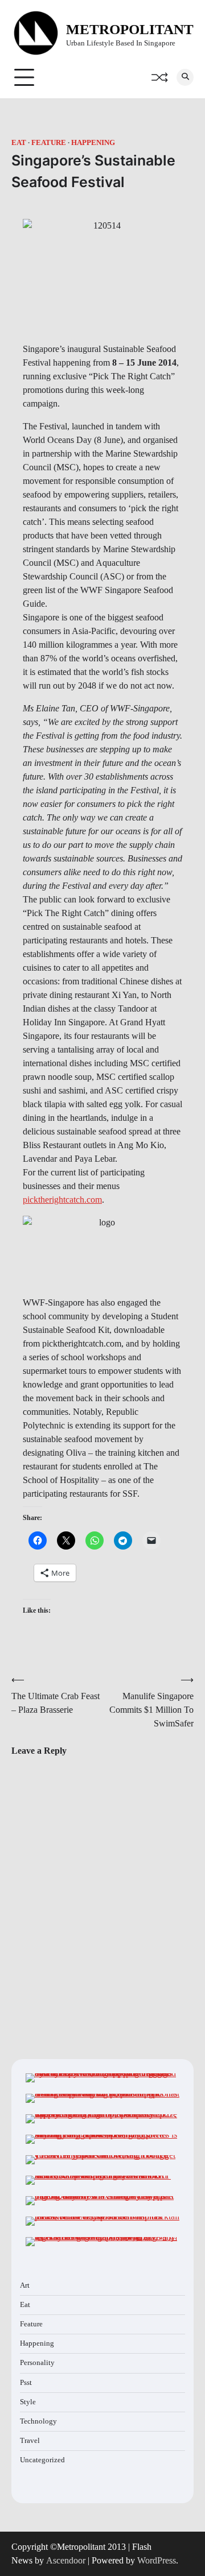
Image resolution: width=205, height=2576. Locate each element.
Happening (93, 143)
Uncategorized (42, 2460)
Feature (49, 143)
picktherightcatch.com (62, 1200)
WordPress (157, 2560)
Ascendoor (66, 2560)
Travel (30, 2441)
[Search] (185, 77)
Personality (37, 2363)
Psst (26, 2383)
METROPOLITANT (130, 29)
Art (25, 2285)
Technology (38, 2421)
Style (28, 2402)
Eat (19, 143)
